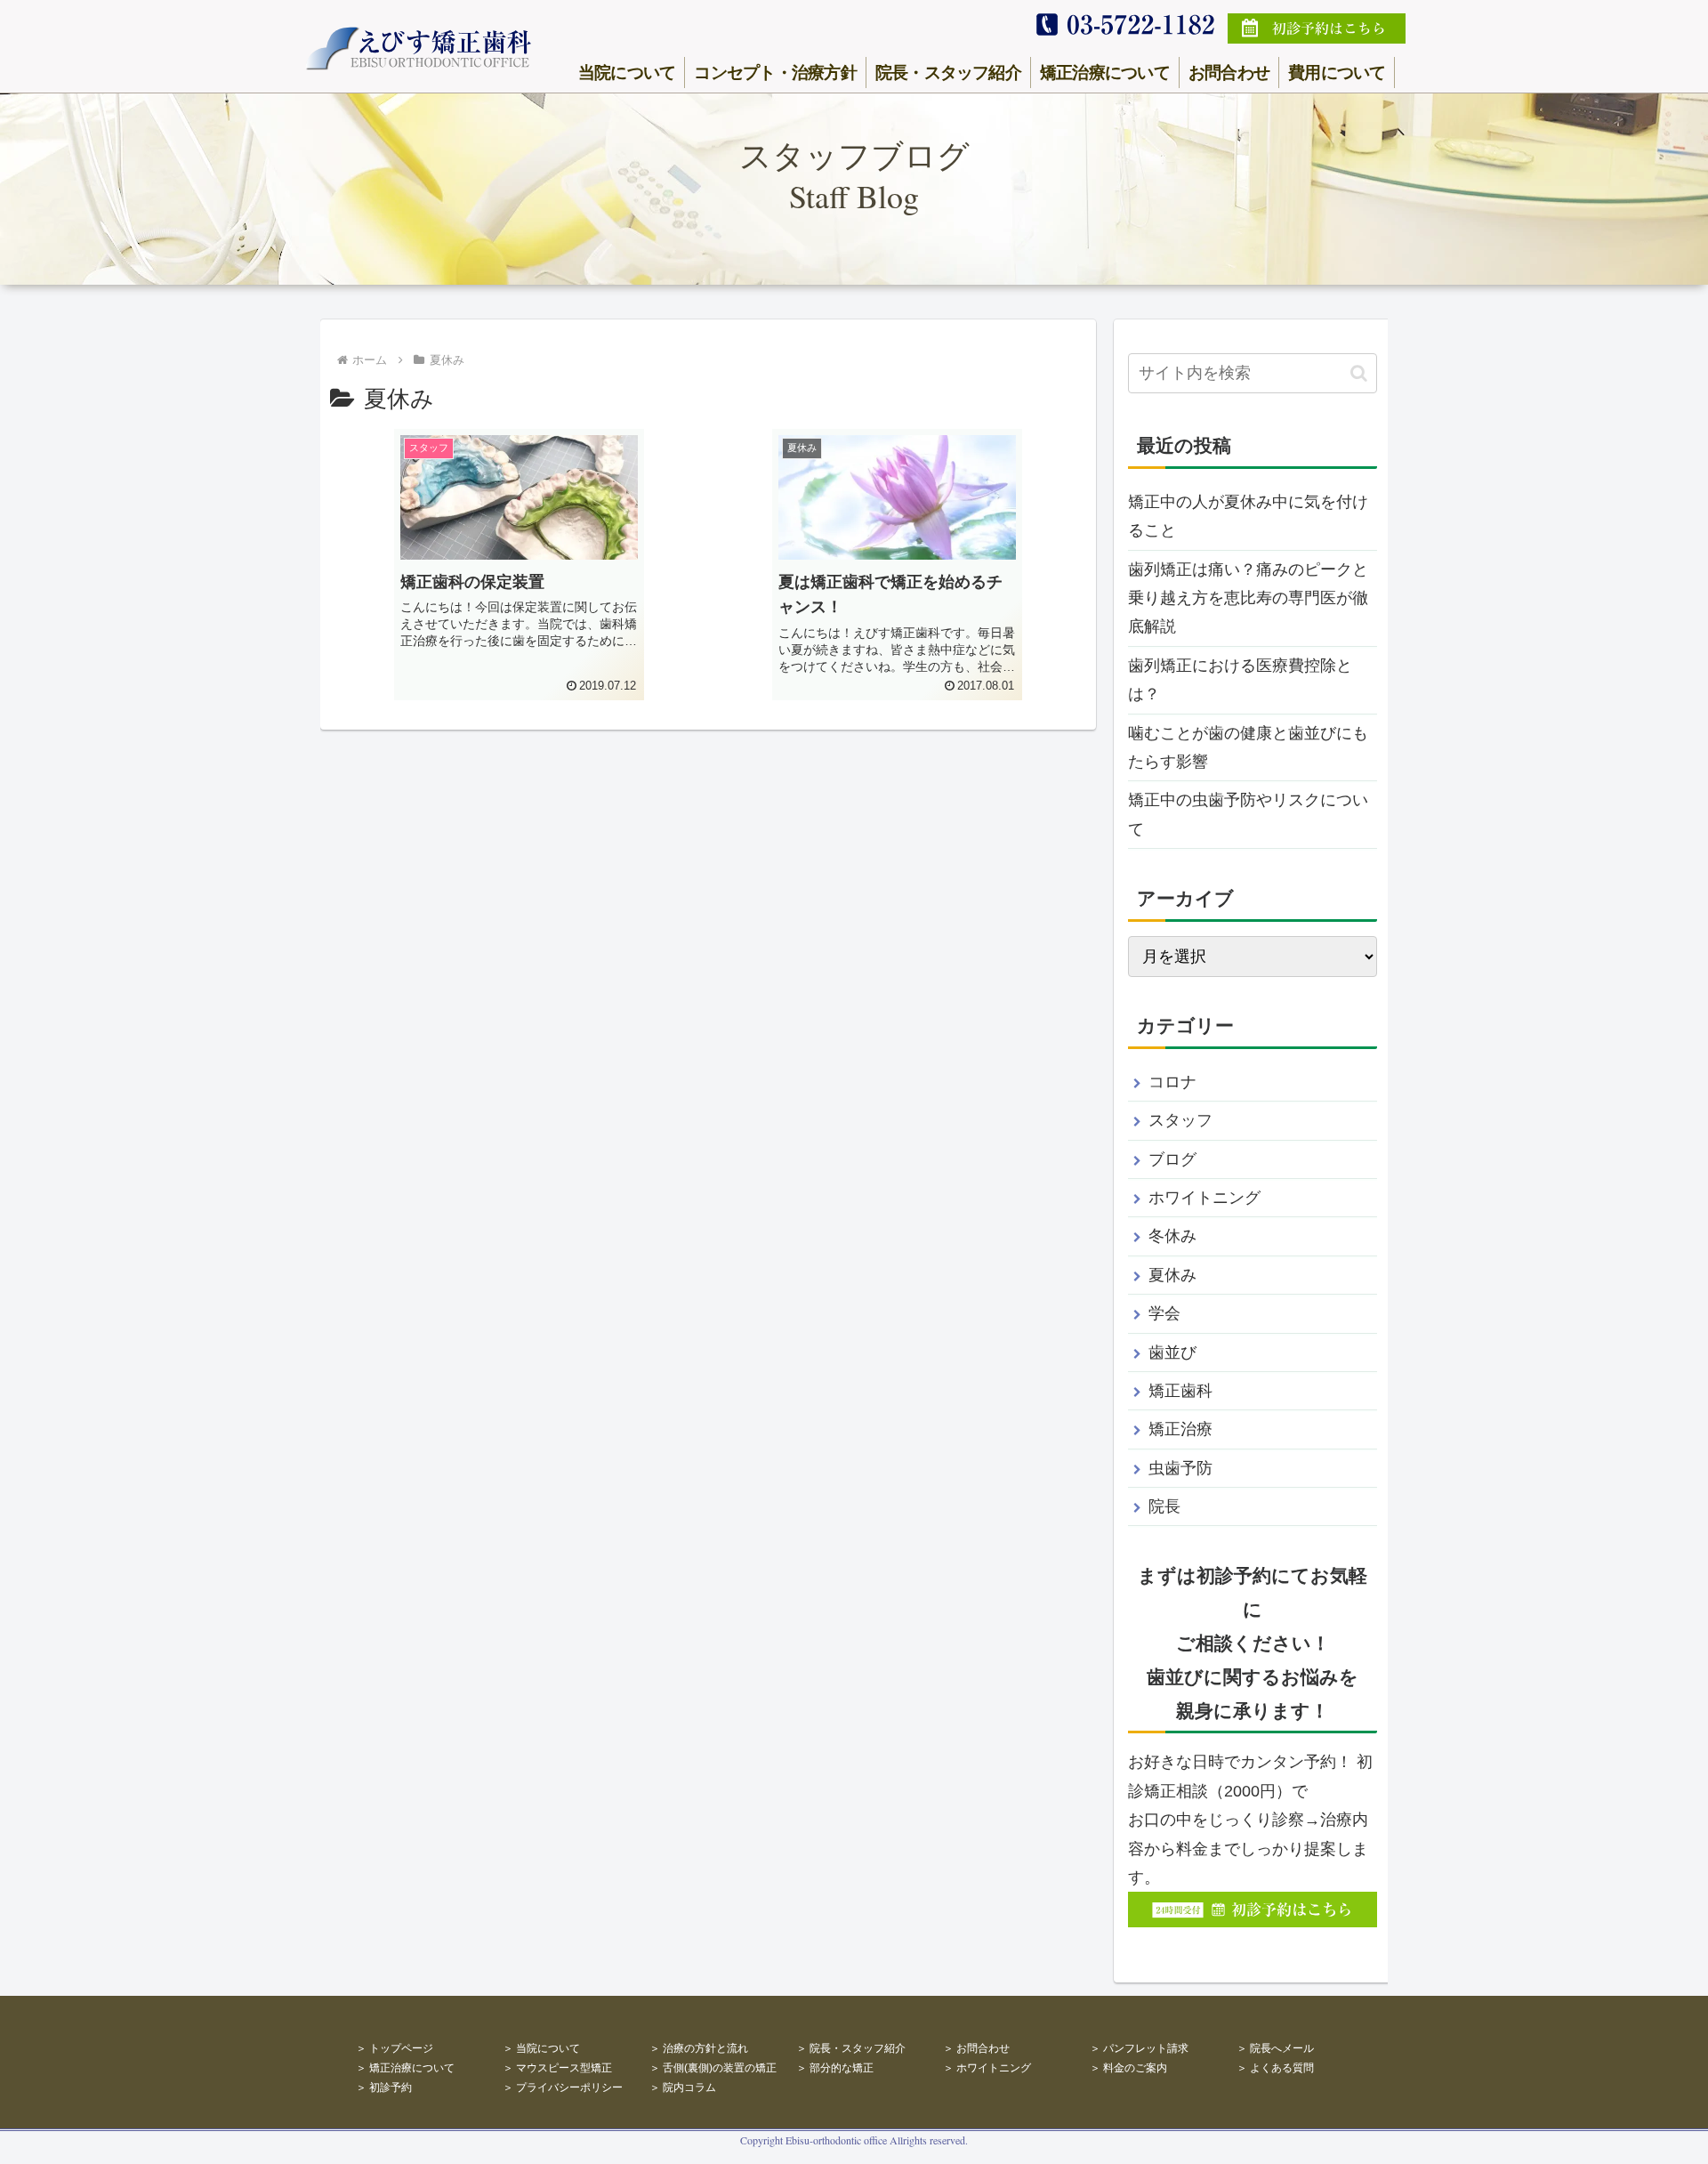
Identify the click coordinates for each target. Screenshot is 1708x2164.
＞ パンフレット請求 (1139, 2048)
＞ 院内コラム (683, 2087)
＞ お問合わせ (976, 2048)
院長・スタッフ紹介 (948, 72)
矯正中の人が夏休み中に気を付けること (1248, 516)
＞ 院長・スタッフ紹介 (851, 2048)
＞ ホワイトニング (987, 2068)
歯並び (1172, 1352)
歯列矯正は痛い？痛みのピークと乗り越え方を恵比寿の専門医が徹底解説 (1248, 598)
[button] (1359, 373)
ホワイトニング (1204, 1198)
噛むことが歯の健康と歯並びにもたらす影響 (1248, 747)
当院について (627, 72)
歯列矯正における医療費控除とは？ (1240, 680)
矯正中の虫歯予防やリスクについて (1248, 814)
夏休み (1172, 1275)
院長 (1164, 1506)
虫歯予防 (1180, 1468)
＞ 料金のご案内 (1128, 2068)
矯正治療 (1180, 1429)
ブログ (1172, 1159)
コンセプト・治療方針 (775, 72)
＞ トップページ (395, 2048)
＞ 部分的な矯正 (835, 2068)
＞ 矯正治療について (405, 2068)
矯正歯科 (1180, 1391)
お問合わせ (1229, 72)
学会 (1164, 1313)
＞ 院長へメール (1275, 2048)
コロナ (1172, 1082)
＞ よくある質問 (1275, 2068)
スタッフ (1180, 1120)
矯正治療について (1105, 72)
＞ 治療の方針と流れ (699, 2048)
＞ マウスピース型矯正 (557, 2068)
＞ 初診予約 (384, 2087)
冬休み (1172, 1236)
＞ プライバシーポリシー (563, 2087)
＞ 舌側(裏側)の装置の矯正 (713, 2068)
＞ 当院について (541, 2048)
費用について (1337, 72)
